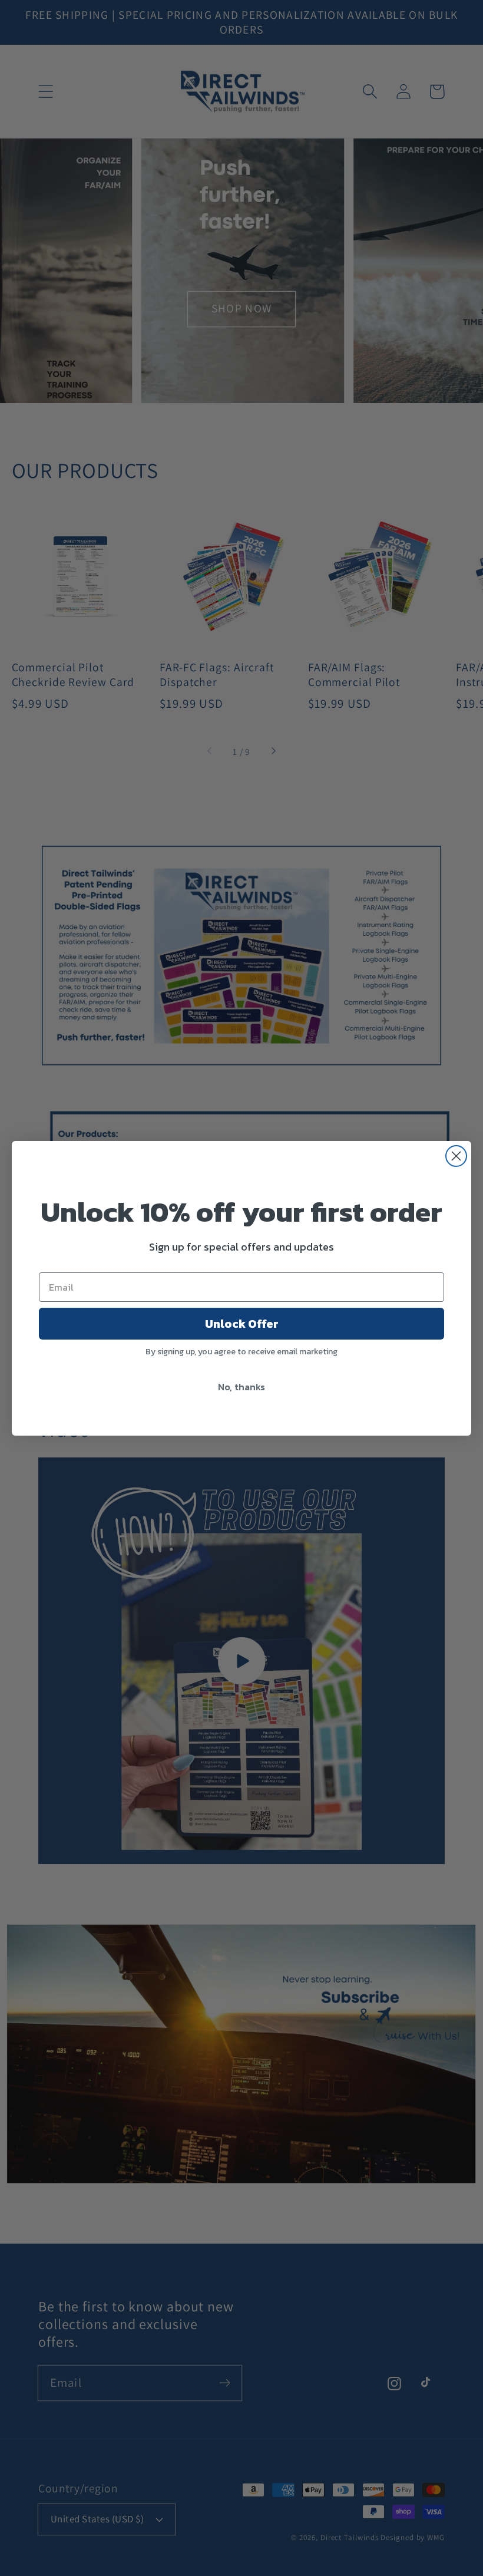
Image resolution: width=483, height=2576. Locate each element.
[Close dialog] (456, 1156)
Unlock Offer (242, 1324)
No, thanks (241, 1387)
